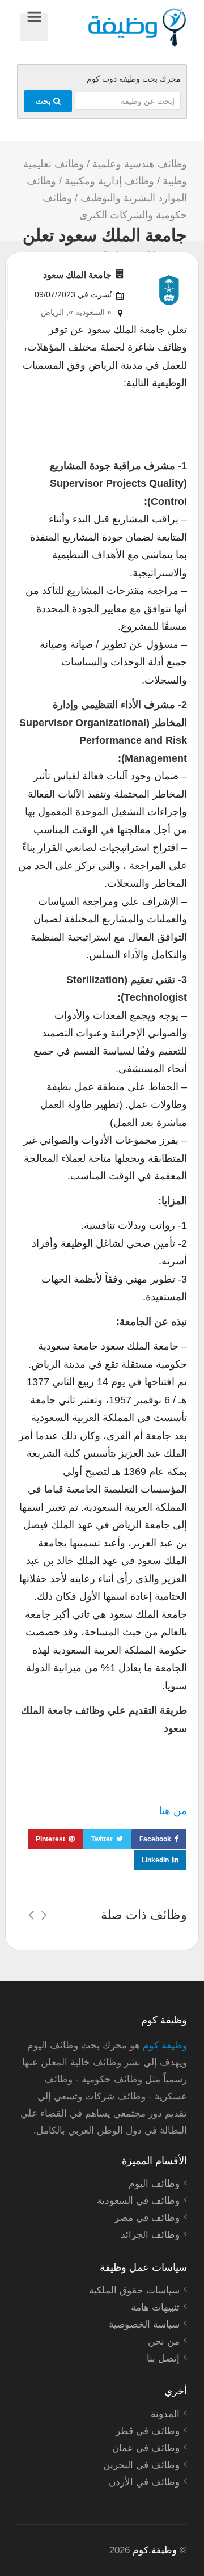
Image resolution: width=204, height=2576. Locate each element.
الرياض (52, 312)
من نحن (164, 2341)
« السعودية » (90, 312)
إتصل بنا (163, 2358)
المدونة (165, 2414)
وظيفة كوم (165, 2045)
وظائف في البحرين (141, 2465)
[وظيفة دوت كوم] (118, 27)
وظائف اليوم (154, 2184)
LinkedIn (155, 1860)
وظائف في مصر (147, 2218)
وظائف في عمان (146, 2448)
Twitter (102, 1839)
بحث (44, 101)
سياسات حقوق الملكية (134, 2290)
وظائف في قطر (148, 2431)
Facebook (155, 1839)
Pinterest (50, 1839)
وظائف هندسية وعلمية (140, 164)
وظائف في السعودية (138, 2201)
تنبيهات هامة (155, 2307)
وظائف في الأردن (144, 2482)
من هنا (173, 1811)
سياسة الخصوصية (144, 2324)
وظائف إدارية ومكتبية (109, 181)
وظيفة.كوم (155, 2550)
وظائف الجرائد (150, 2235)
